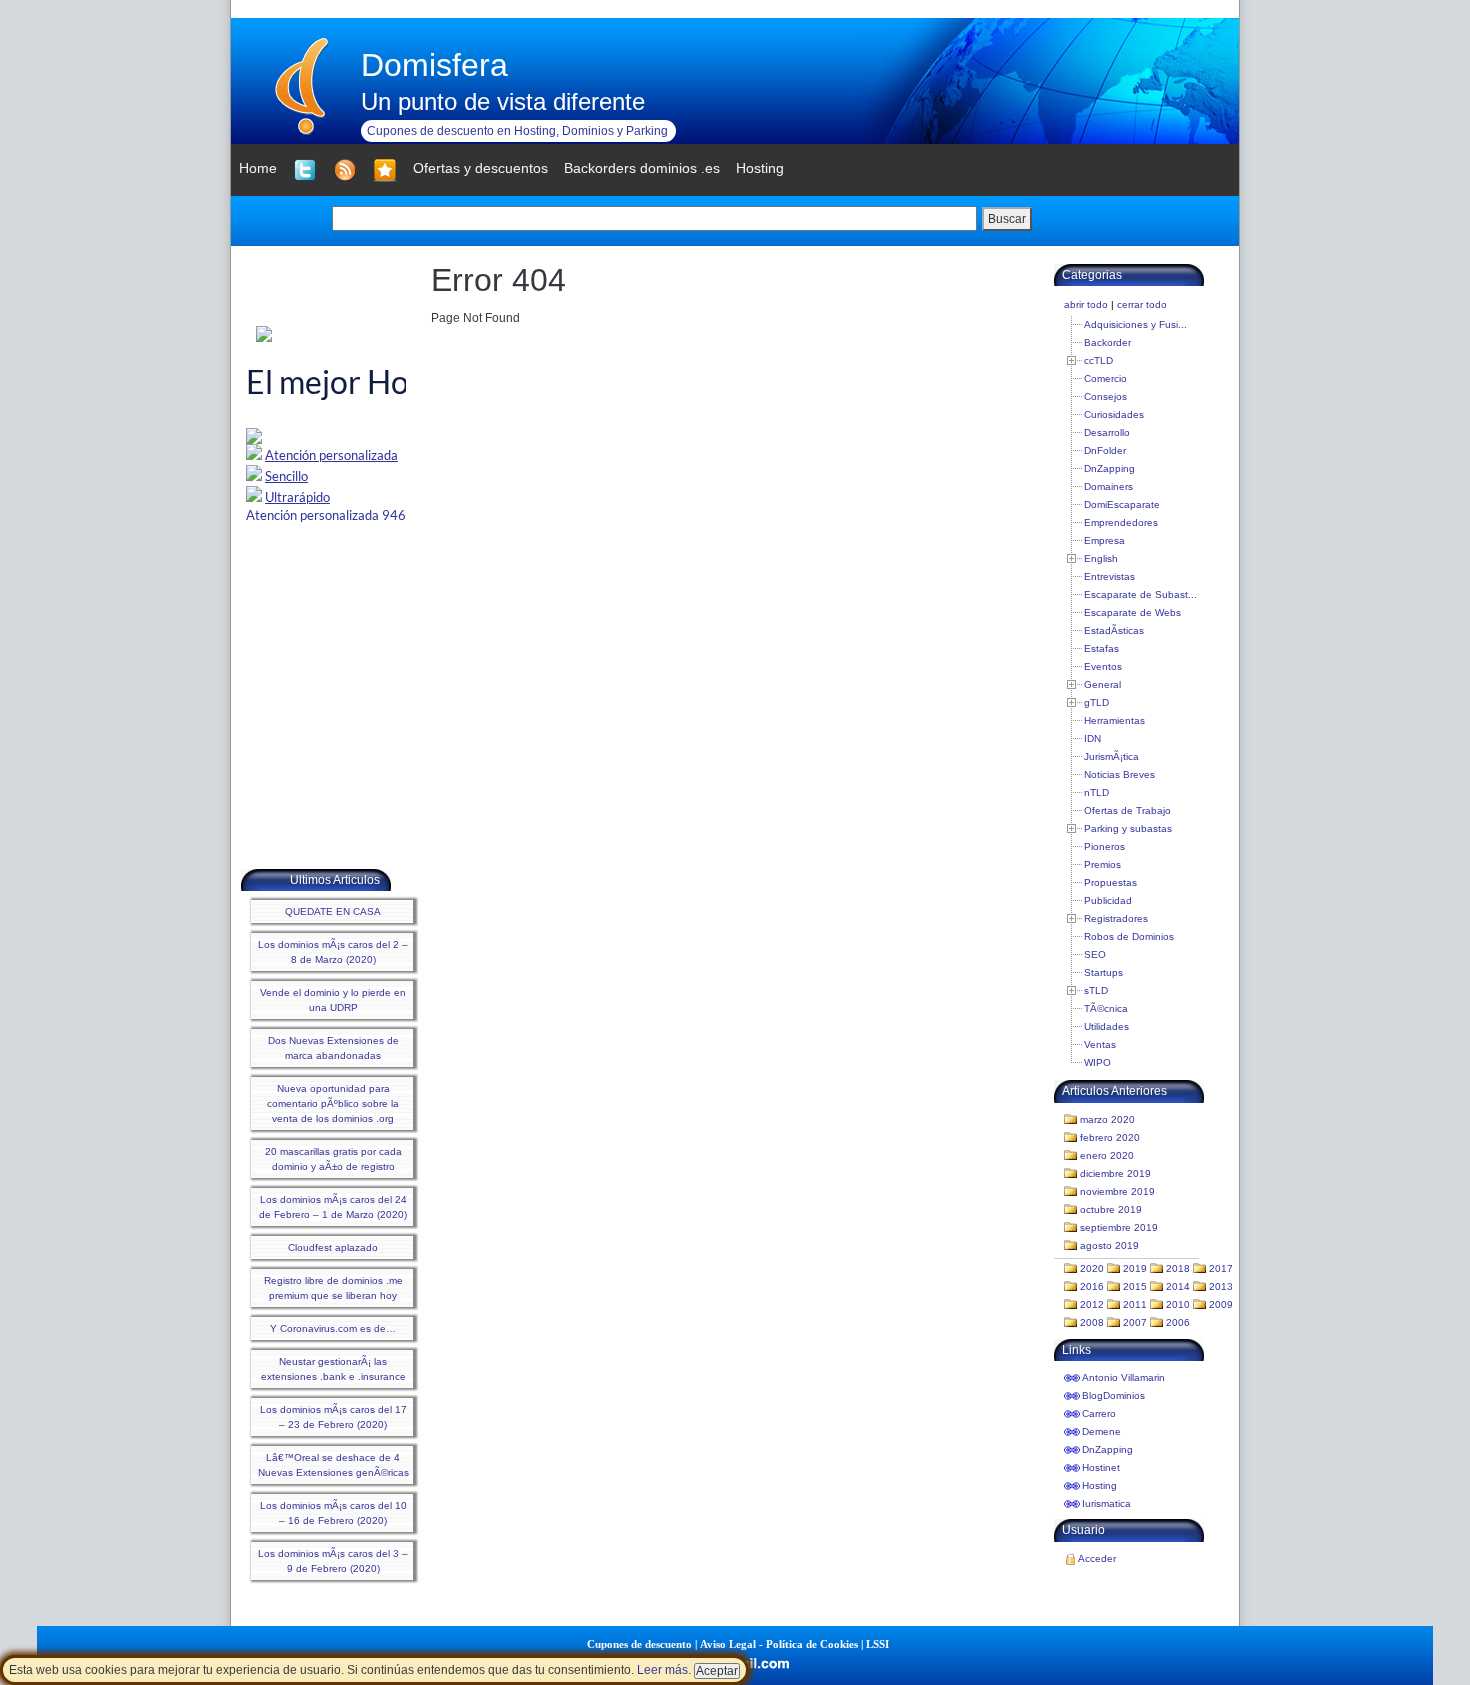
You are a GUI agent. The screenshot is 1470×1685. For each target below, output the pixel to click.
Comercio (1105, 378)
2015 (1135, 1286)
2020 (1092, 1268)
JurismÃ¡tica (1111, 756)
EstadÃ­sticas (1114, 630)
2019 (1135, 1268)
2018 (1178, 1268)
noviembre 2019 (1117, 1191)
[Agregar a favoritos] (385, 170)
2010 (1178, 1304)
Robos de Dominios (1129, 936)
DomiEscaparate (1122, 504)
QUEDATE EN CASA (333, 911)
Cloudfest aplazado (333, 1247)
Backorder (1107, 342)
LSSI (877, 1644)
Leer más (662, 1670)
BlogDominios (1113, 1395)
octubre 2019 (1111, 1209)
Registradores (1116, 918)
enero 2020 (1107, 1155)
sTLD (1096, 990)
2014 (1178, 1286)
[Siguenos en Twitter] (305, 170)
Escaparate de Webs (1132, 612)
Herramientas (1114, 720)
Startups (1103, 972)
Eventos (1103, 666)
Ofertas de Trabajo (1127, 810)
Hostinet (1101, 1467)
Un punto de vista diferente (503, 101)
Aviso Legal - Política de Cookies (779, 1644)
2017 (1221, 1268)
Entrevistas (1109, 576)
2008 (1092, 1322)
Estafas (1101, 648)
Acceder (1097, 1558)
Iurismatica (1106, 1503)
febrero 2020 (1110, 1137)
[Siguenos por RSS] (345, 170)
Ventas (1100, 1044)
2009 (1221, 1304)
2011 (1135, 1304)
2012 (1092, 1304)
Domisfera (434, 65)
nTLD (1096, 792)
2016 (1092, 1286)
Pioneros (1104, 846)
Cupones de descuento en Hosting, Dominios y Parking (517, 131)
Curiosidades (1114, 414)
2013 (1221, 1286)
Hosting (1099, 1485)
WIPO (1097, 1062)
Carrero (1099, 1413)
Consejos (1105, 396)
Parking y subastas (1128, 828)
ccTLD (1098, 360)
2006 (1178, 1322)
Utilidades (1106, 1026)
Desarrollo (1107, 432)
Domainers (1108, 486)
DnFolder (1105, 450)
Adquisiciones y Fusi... (1135, 324)
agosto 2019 (1109, 1245)
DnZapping (1109, 468)
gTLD (1096, 702)
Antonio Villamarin (1123, 1377)
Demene (1101, 1431)
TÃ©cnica (1106, 1008)
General (1102, 684)
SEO (1095, 954)
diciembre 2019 (1115, 1173)
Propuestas (1110, 882)
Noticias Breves (1119, 774)
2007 (1135, 1322)
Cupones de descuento (639, 1644)
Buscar (1007, 219)
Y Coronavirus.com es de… (333, 1328)
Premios (1102, 864)
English (1101, 558)
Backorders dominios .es (642, 168)
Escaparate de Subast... (1140, 594)
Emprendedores (1121, 522)
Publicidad (1108, 900)
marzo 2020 (1107, 1119)
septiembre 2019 (1119, 1227)
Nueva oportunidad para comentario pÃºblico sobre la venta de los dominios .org (333, 1103)
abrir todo (1086, 304)
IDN (1092, 738)
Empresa (1104, 540)
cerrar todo (1142, 304)
